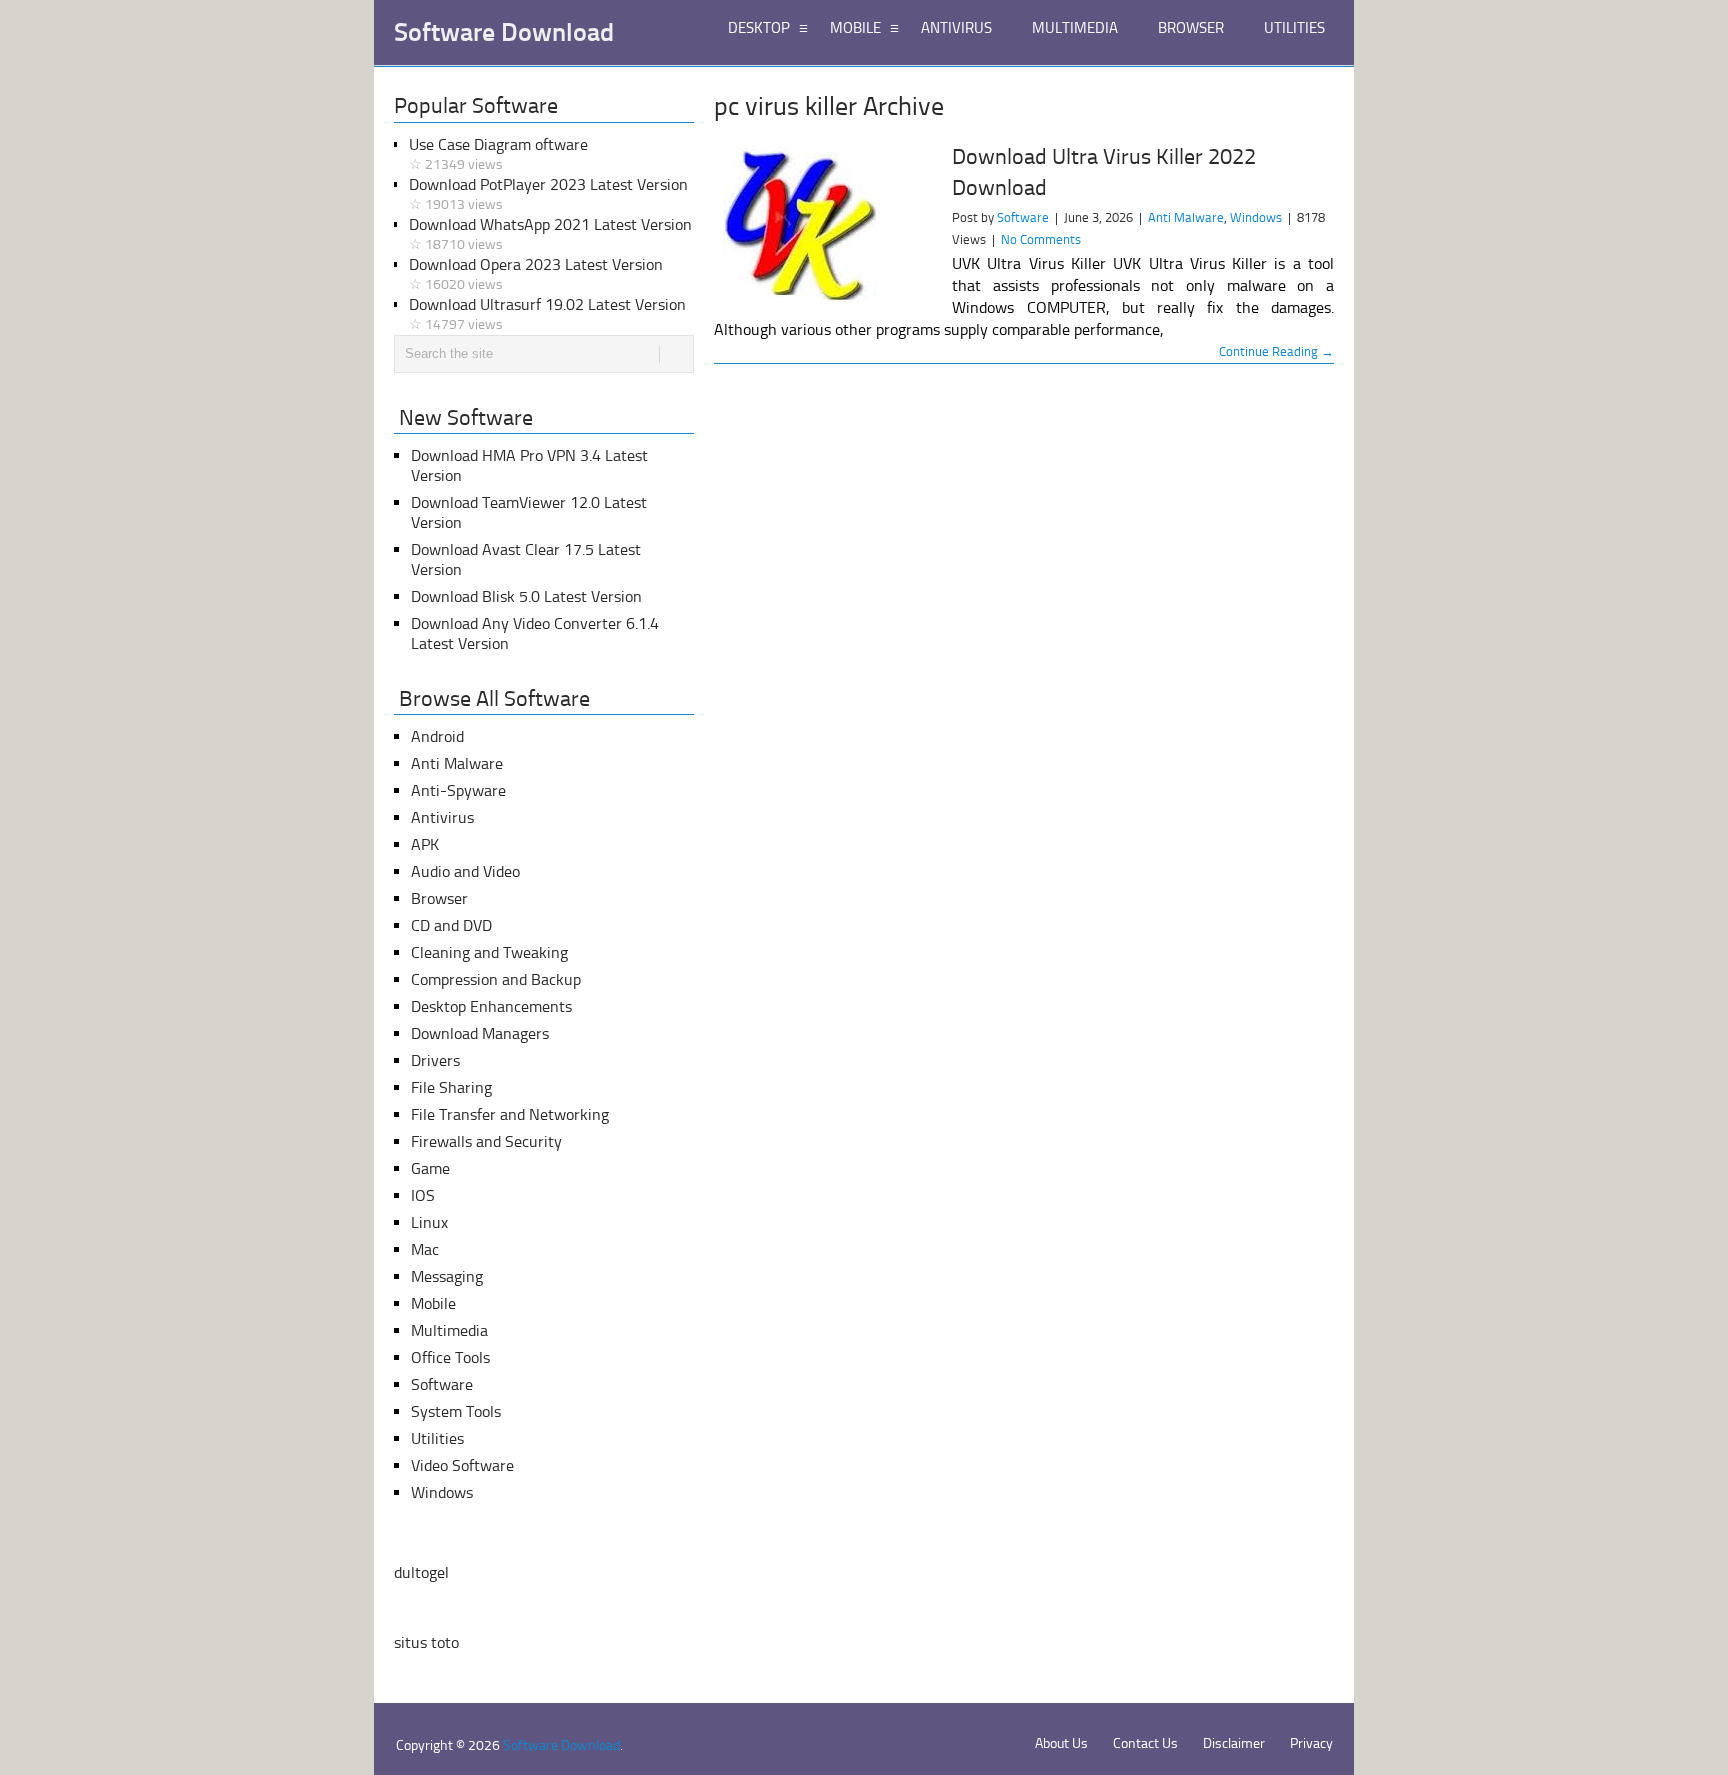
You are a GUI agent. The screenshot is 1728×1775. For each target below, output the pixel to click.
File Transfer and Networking (510, 1114)
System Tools (456, 1411)
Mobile (433, 1303)
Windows (1256, 217)
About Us (1061, 1743)
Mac (425, 1249)
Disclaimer (1234, 1743)
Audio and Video (465, 871)
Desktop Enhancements (491, 1006)
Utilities (437, 1438)
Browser (439, 898)
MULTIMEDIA (1075, 28)
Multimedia (449, 1330)
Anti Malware (1186, 217)
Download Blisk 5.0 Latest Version (526, 596)
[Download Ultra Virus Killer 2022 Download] (824, 227)
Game (430, 1168)
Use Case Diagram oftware (498, 154)
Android (437, 736)
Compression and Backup (496, 979)
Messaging (447, 1276)
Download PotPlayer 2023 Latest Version (548, 194)
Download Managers (480, 1033)
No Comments (1041, 239)
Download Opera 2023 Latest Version (536, 274)
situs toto (426, 1642)
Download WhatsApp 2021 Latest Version (550, 234)
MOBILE (855, 28)
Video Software (462, 1465)
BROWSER (1191, 28)
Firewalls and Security (486, 1141)
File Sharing (451, 1087)
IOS (423, 1195)
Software (1023, 217)
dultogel (421, 1572)
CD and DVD (451, 925)
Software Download (504, 33)
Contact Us (1145, 1743)
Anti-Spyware (458, 790)
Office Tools (450, 1357)
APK (425, 844)
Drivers (435, 1060)
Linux (429, 1222)
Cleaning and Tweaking (489, 952)
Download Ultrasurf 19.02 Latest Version (547, 314)
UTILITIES (1294, 28)
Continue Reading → (1276, 351)
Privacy (1311, 1743)
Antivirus (442, 817)
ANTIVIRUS (956, 28)
